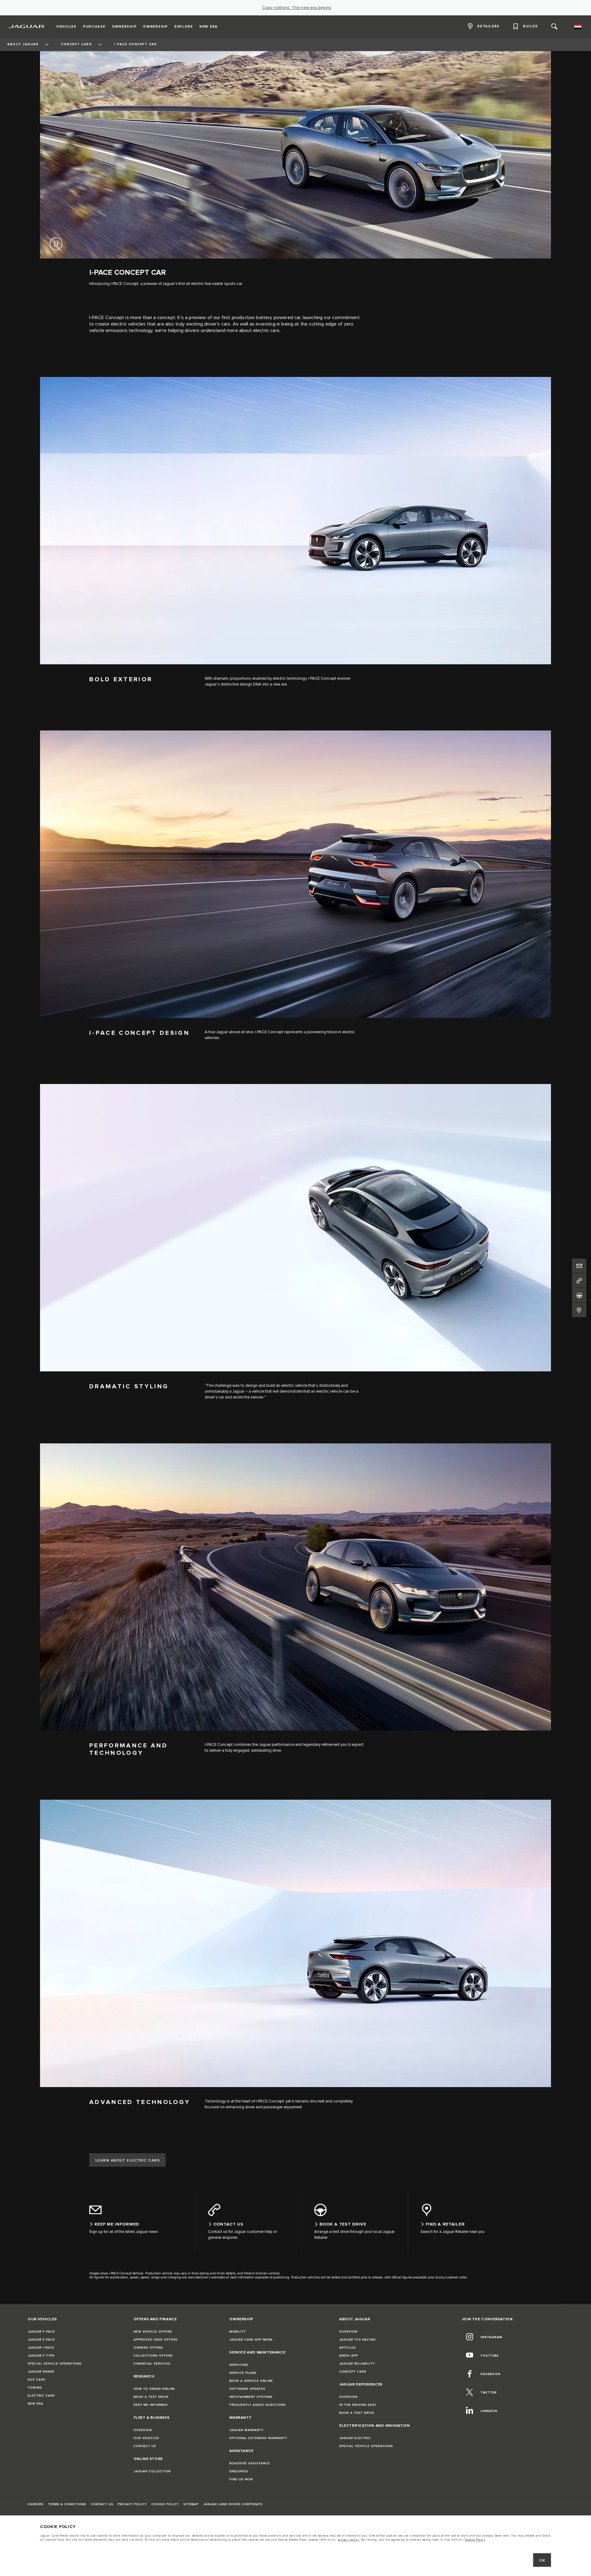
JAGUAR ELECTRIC (355, 2438)
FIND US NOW (241, 2479)
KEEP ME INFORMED (151, 2405)
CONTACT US (145, 2446)
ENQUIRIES (239, 2471)
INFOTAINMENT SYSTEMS (251, 2397)
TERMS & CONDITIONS (67, 2504)
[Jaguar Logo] (27, 26)
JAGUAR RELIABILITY (357, 2364)
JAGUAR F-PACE (41, 2332)
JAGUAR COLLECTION (152, 2471)
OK (542, 2560)
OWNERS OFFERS (148, 2348)
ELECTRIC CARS (41, 2396)
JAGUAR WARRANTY (246, 2430)
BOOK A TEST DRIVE (151, 2397)
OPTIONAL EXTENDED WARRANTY (258, 2438)
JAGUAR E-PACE (41, 2340)
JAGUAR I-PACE (41, 2348)
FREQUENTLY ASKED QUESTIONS (257, 2405)
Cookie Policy (475, 2540)
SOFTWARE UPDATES (247, 2389)
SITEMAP (191, 2504)
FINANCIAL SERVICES (152, 2364)
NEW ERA (36, 2404)
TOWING (35, 2388)
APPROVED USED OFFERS (156, 2340)
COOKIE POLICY (165, 2504)
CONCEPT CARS (353, 2372)
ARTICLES (348, 2348)
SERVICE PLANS (243, 2373)
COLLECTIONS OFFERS (153, 2356)
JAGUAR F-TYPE (41, 2356)
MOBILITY (237, 2332)
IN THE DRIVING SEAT (358, 2405)
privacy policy (348, 2540)
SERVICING (239, 2365)
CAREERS (36, 2504)
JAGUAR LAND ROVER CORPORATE (233, 2504)
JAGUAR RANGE (41, 2372)
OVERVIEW (143, 2430)
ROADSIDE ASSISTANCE (250, 2463)
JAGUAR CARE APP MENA (251, 2340)
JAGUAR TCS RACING (357, 2340)
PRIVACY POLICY (132, 2504)
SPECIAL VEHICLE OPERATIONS (55, 2364)
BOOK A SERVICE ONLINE (251, 2381)
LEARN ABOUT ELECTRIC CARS (128, 2160)
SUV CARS (36, 2380)
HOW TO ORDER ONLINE (154, 2389)
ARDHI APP (349, 2356)
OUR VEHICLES (146, 2438)
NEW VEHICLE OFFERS (153, 2332)
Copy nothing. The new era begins (297, 8)
